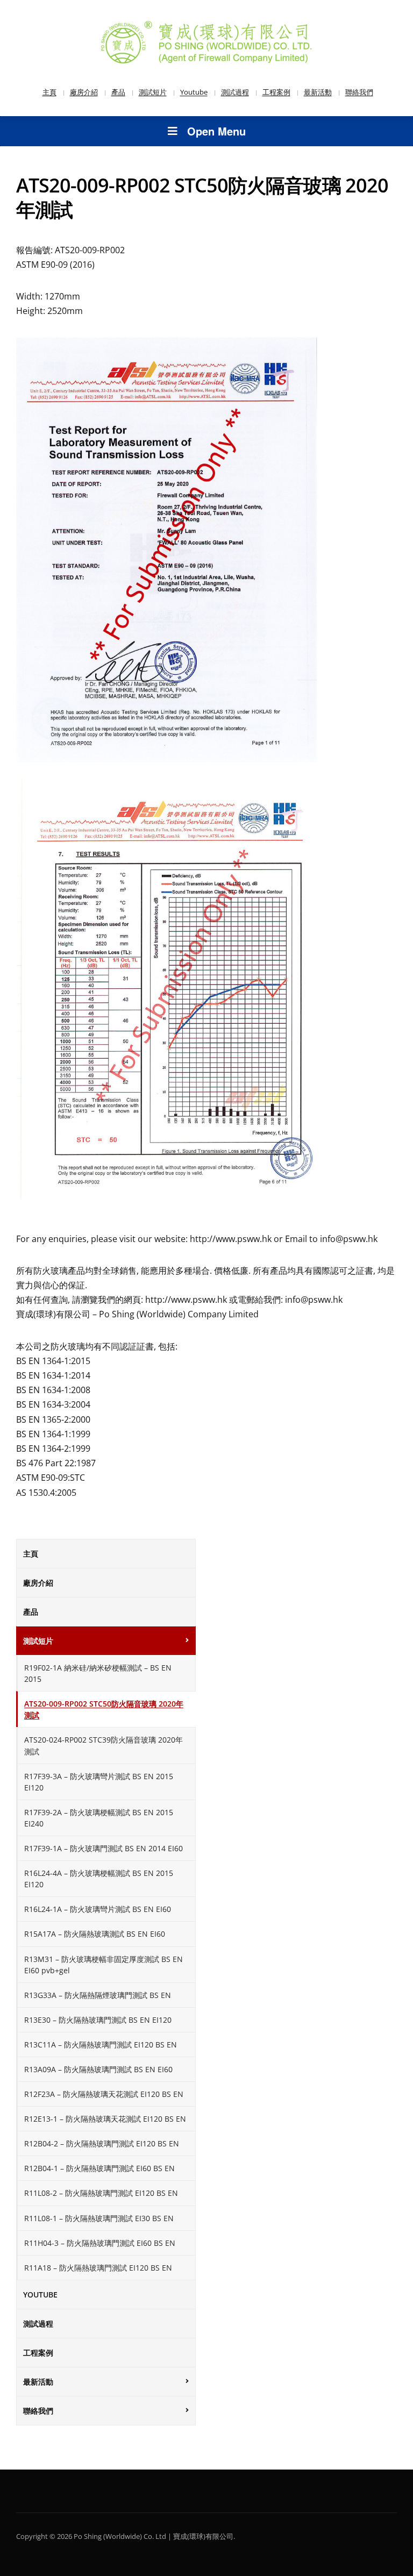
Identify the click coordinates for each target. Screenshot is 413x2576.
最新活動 (318, 92)
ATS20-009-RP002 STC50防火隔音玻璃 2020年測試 (104, 1709)
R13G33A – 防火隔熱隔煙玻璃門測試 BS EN (98, 1995)
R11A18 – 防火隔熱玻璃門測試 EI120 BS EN (98, 2268)
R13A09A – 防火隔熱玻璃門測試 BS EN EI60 (98, 2069)
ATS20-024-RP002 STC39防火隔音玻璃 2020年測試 (104, 1745)
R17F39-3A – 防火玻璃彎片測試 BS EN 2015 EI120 (99, 1782)
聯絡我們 (359, 92)
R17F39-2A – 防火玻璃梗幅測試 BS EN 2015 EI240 (99, 1818)
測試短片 (153, 92)
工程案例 (276, 92)
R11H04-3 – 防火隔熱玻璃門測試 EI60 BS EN (100, 2243)
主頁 (49, 92)
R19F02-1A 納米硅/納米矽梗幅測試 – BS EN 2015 (98, 1673)
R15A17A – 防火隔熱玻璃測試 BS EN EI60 (95, 1934)
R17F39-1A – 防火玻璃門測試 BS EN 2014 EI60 (104, 1848)
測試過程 (235, 92)
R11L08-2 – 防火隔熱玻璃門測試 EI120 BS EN (101, 2193)
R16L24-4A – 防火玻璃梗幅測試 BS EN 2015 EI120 (99, 1879)
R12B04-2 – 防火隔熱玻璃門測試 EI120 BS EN (102, 2143)
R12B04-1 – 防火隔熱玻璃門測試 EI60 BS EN (99, 2168)
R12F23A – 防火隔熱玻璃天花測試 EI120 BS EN (104, 2094)
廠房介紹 (84, 92)
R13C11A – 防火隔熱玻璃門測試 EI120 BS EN (101, 2045)
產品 (118, 92)
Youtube (194, 92)
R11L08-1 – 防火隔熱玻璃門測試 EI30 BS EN (99, 2218)
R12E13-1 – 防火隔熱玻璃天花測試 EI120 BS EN (105, 2119)
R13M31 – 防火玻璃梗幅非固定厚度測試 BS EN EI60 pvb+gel (104, 1965)
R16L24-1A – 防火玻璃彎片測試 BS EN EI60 (98, 1909)
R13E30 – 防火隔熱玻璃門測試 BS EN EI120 (98, 2020)
